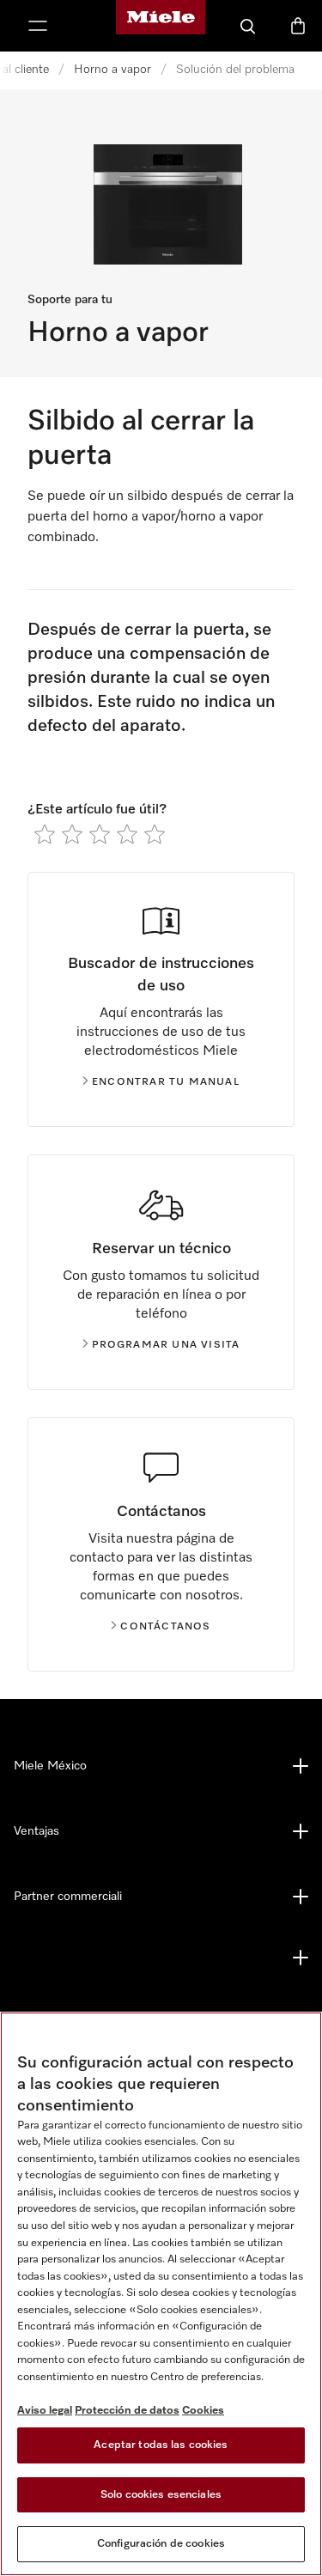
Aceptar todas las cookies (161, 2445)
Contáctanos (165, 1627)
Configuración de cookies (161, 2544)
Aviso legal (45, 2411)
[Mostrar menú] (38, 26)
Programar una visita (166, 1345)
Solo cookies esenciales (161, 2495)
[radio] (45, 834)
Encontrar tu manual (166, 1082)
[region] (161, 2294)
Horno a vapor (112, 70)
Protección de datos (127, 2411)
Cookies (203, 2411)
